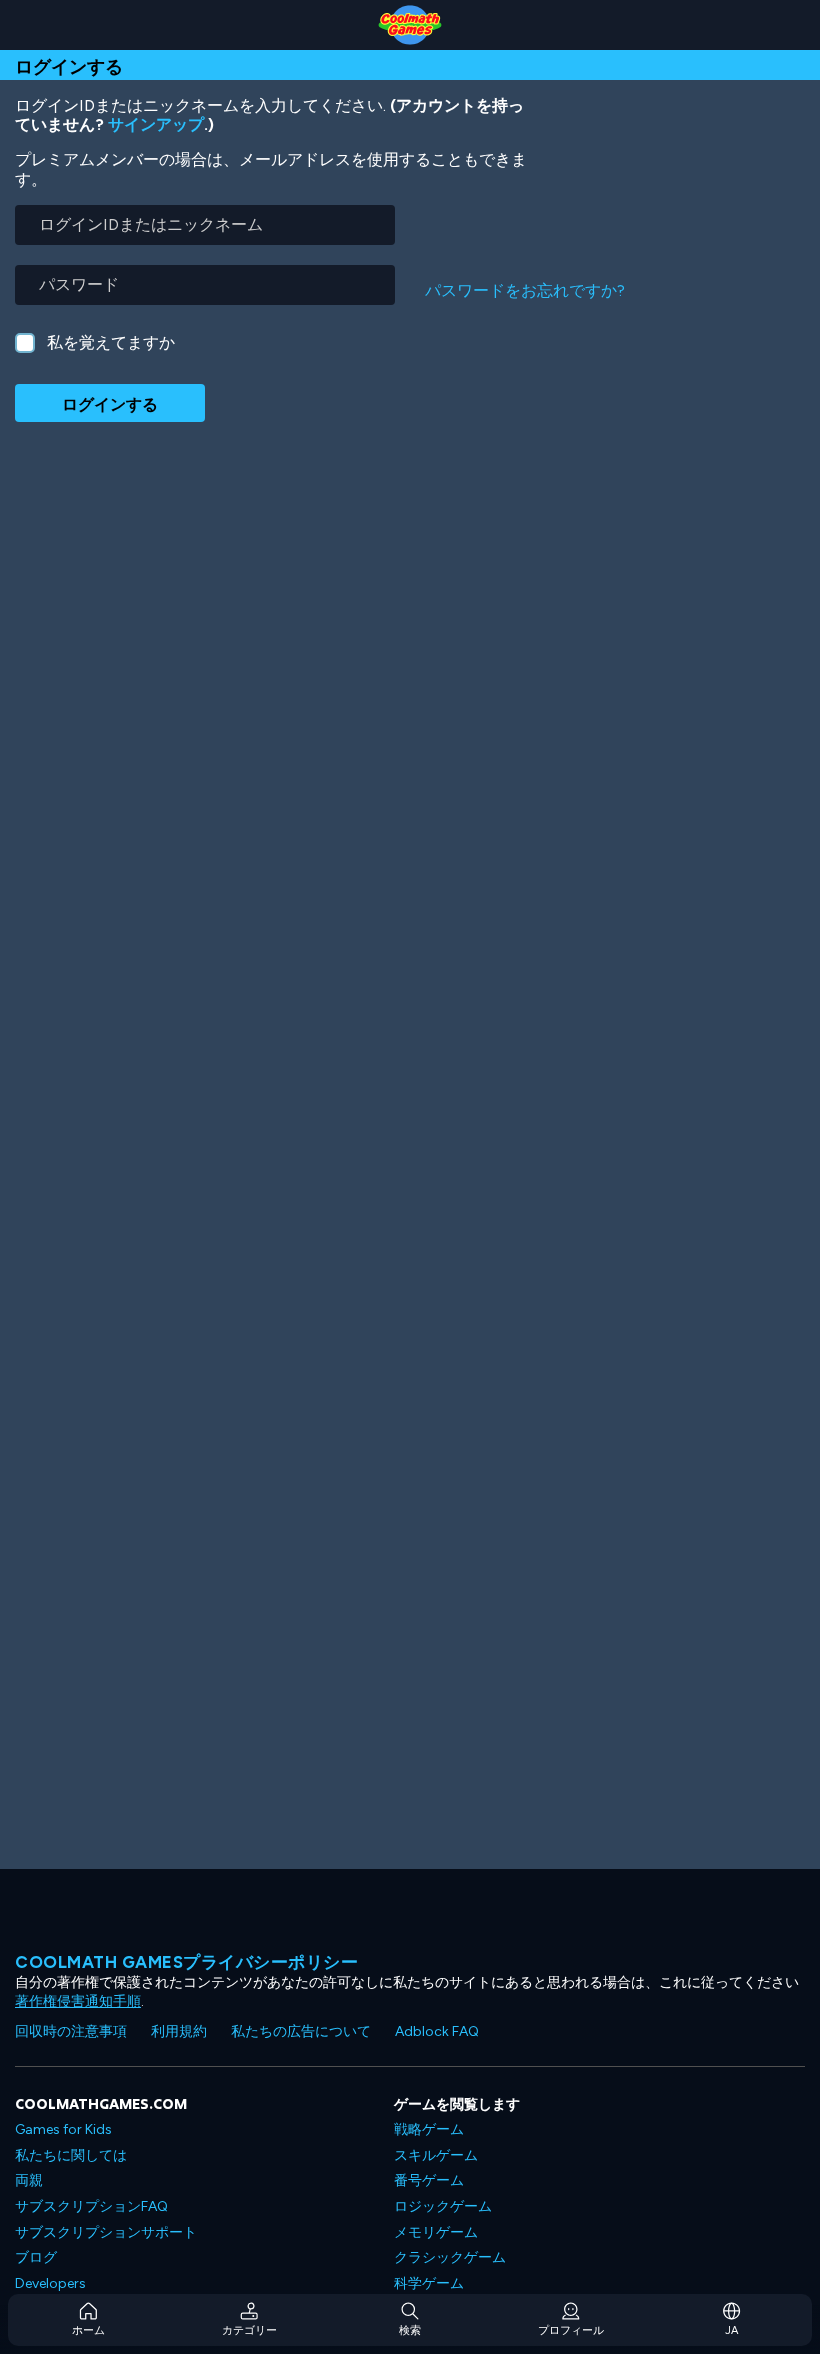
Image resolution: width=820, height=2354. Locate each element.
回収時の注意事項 (71, 2031)
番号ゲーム (429, 2180)
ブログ (36, 2257)
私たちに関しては (71, 2155)
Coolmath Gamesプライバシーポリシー (186, 1962)
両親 (29, 2180)
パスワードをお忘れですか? (525, 290)
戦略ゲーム (429, 2129)
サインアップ (156, 124)
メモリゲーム (436, 2232)
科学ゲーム (429, 2283)
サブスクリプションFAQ (91, 2206)
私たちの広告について (301, 2031)
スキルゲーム (436, 2155)
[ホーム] (410, 25)
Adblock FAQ (437, 2031)
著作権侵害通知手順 (78, 2001)
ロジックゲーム (443, 2206)
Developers (50, 2283)
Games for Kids (63, 2129)
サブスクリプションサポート (106, 2232)
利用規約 (179, 2031)
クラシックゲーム (450, 2257)
